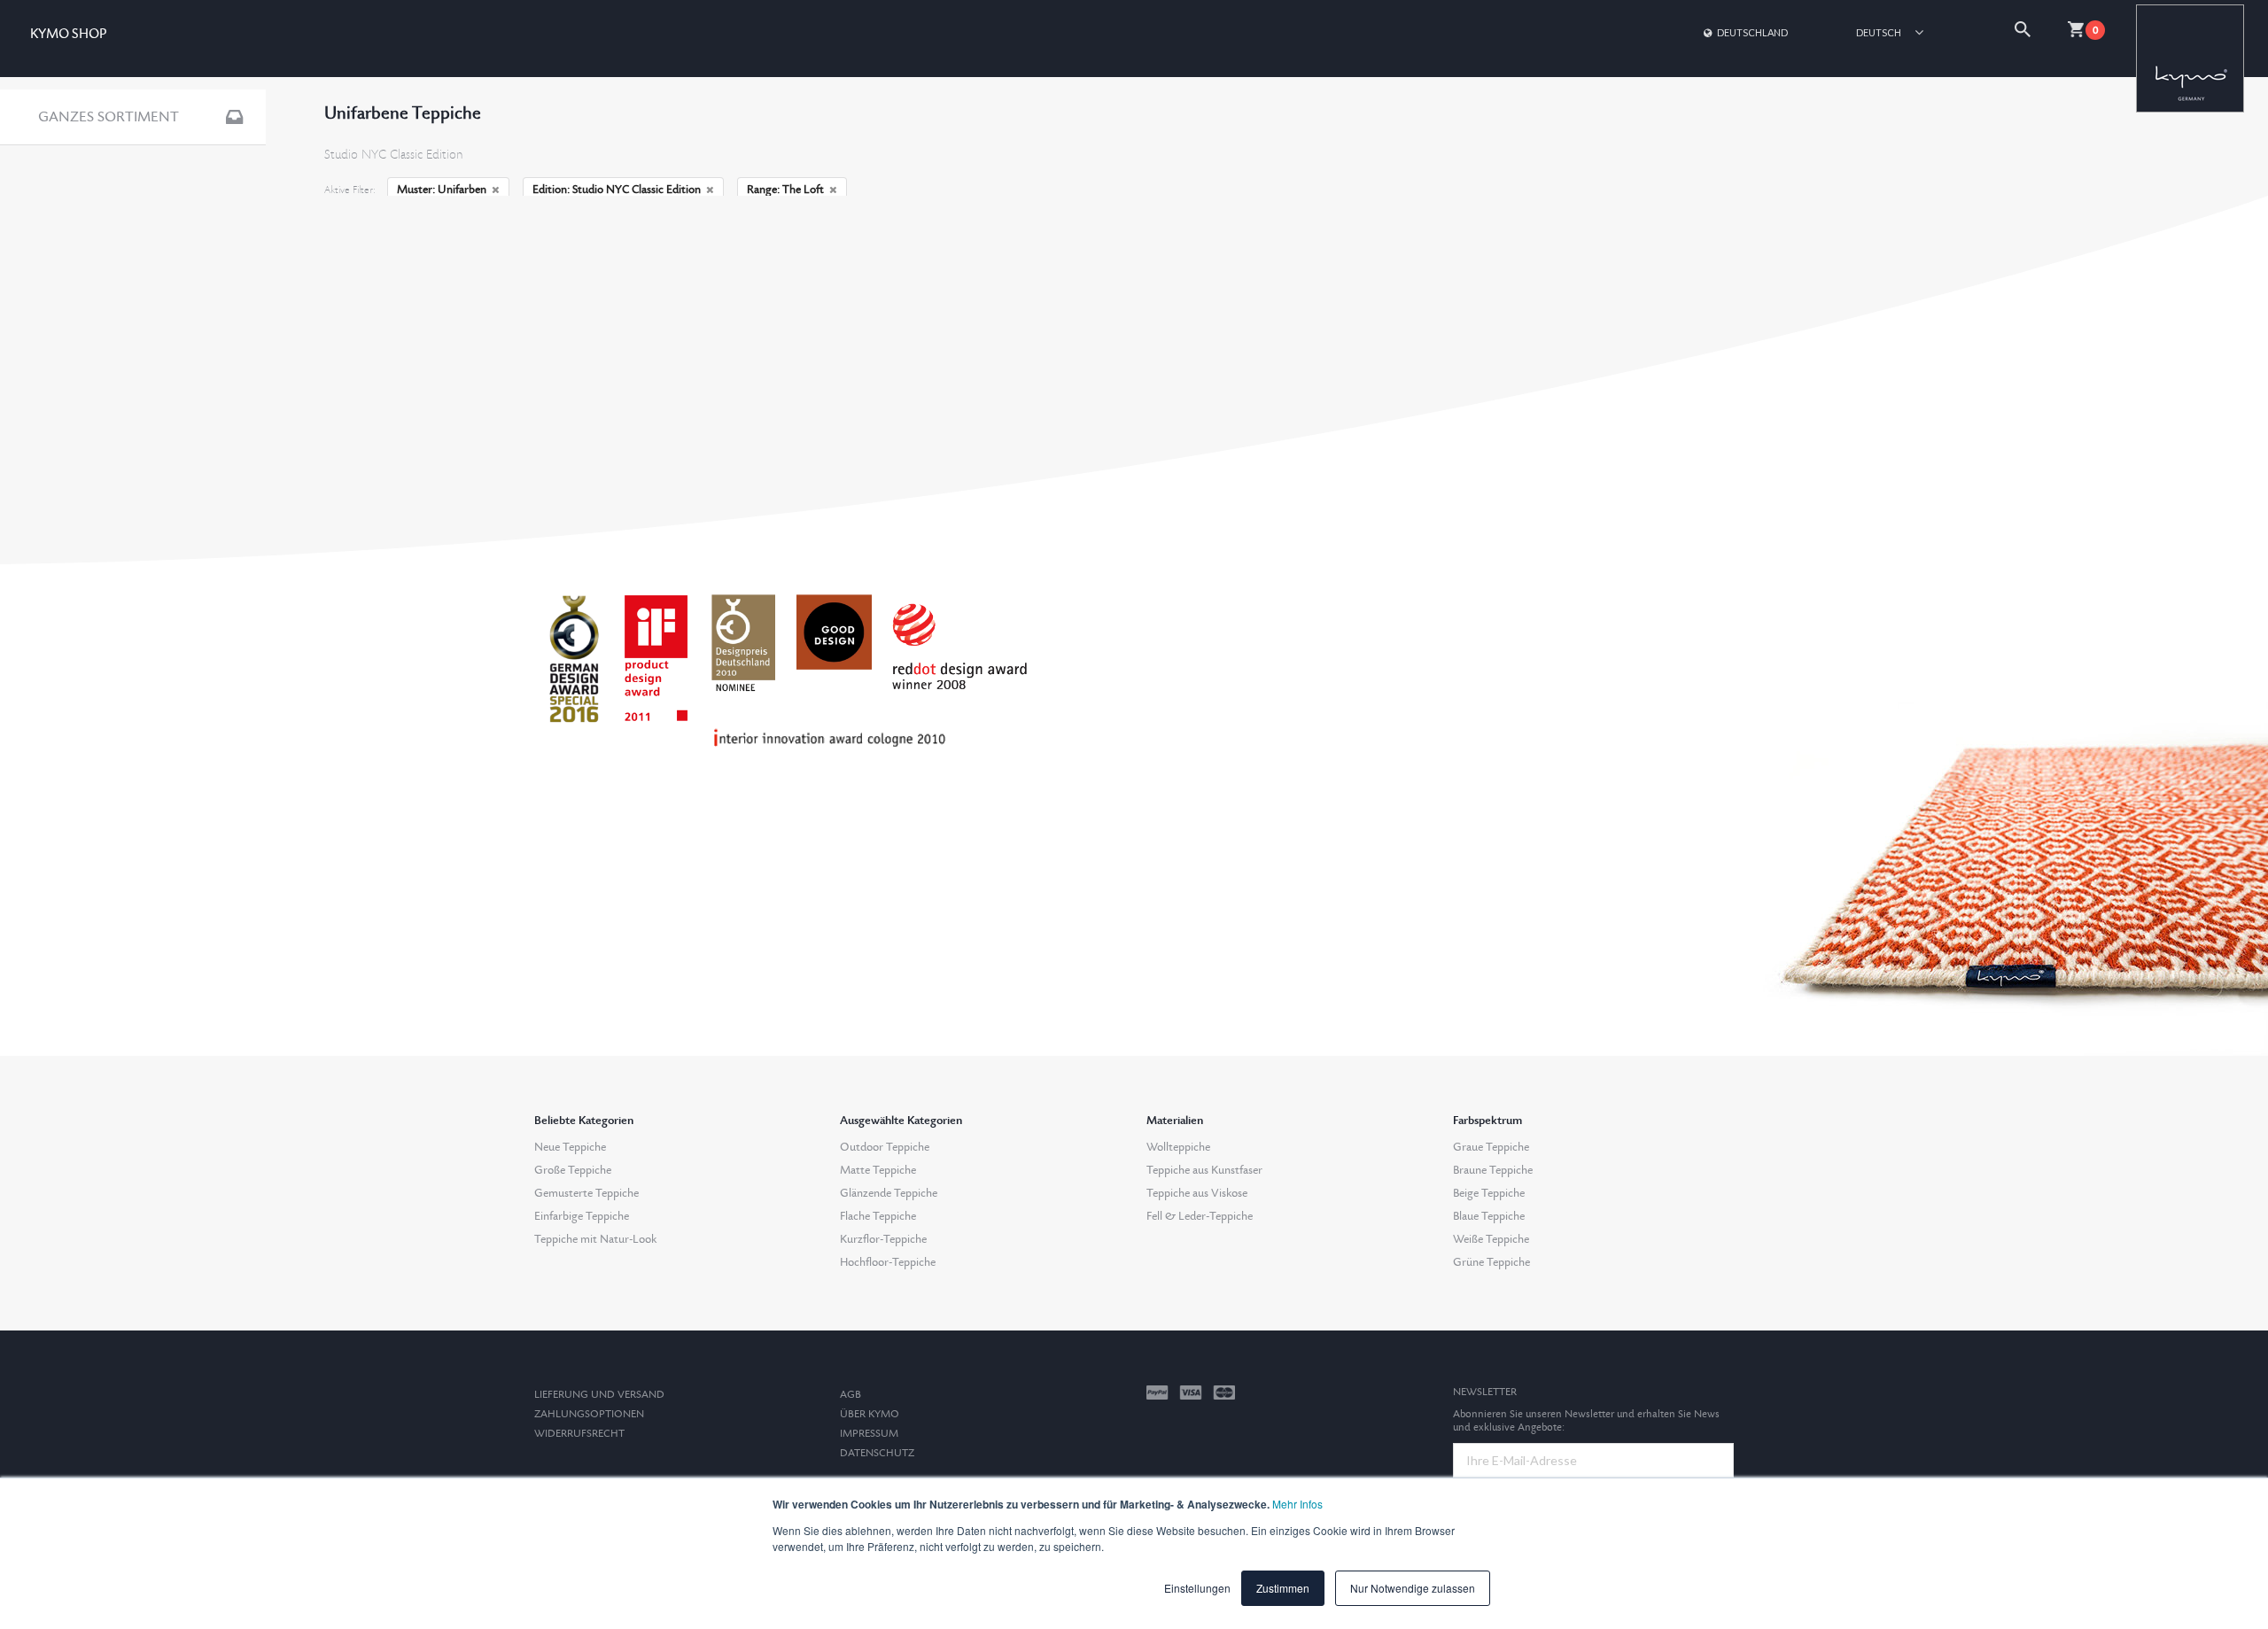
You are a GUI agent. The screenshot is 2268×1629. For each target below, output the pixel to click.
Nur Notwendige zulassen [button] (1413, 1588)
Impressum (869, 1434)
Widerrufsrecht (579, 1434)
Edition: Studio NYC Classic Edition (617, 190)
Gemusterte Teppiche (586, 1193)
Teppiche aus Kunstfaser (1204, 1170)
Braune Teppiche (1493, 1170)
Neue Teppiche (570, 1147)
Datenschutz (877, 1453)
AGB (850, 1395)
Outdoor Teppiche (885, 1147)
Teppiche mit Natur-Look (595, 1239)
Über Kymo (870, 1414)
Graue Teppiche (1491, 1147)
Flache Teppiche (878, 1216)
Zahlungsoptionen (589, 1414)
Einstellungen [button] (1197, 1588)
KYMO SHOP (68, 34)
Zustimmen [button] (1283, 1588)
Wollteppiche (1178, 1147)
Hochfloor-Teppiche (888, 1262)
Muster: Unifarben (442, 190)
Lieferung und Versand (599, 1395)
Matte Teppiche (878, 1170)
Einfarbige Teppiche (582, 1216)
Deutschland (1752, 32)
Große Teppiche (573, 1170)
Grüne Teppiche (1491, 1262)
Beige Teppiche (1489, 1193)
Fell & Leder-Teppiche (1200, 1216)
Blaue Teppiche (1489, 1216)
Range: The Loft (785, 190)
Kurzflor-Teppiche (883, 1239)
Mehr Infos (1297, 1504)
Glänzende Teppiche (889, 1193)
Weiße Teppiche (1491, 1239)
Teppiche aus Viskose (1197, 1193)
